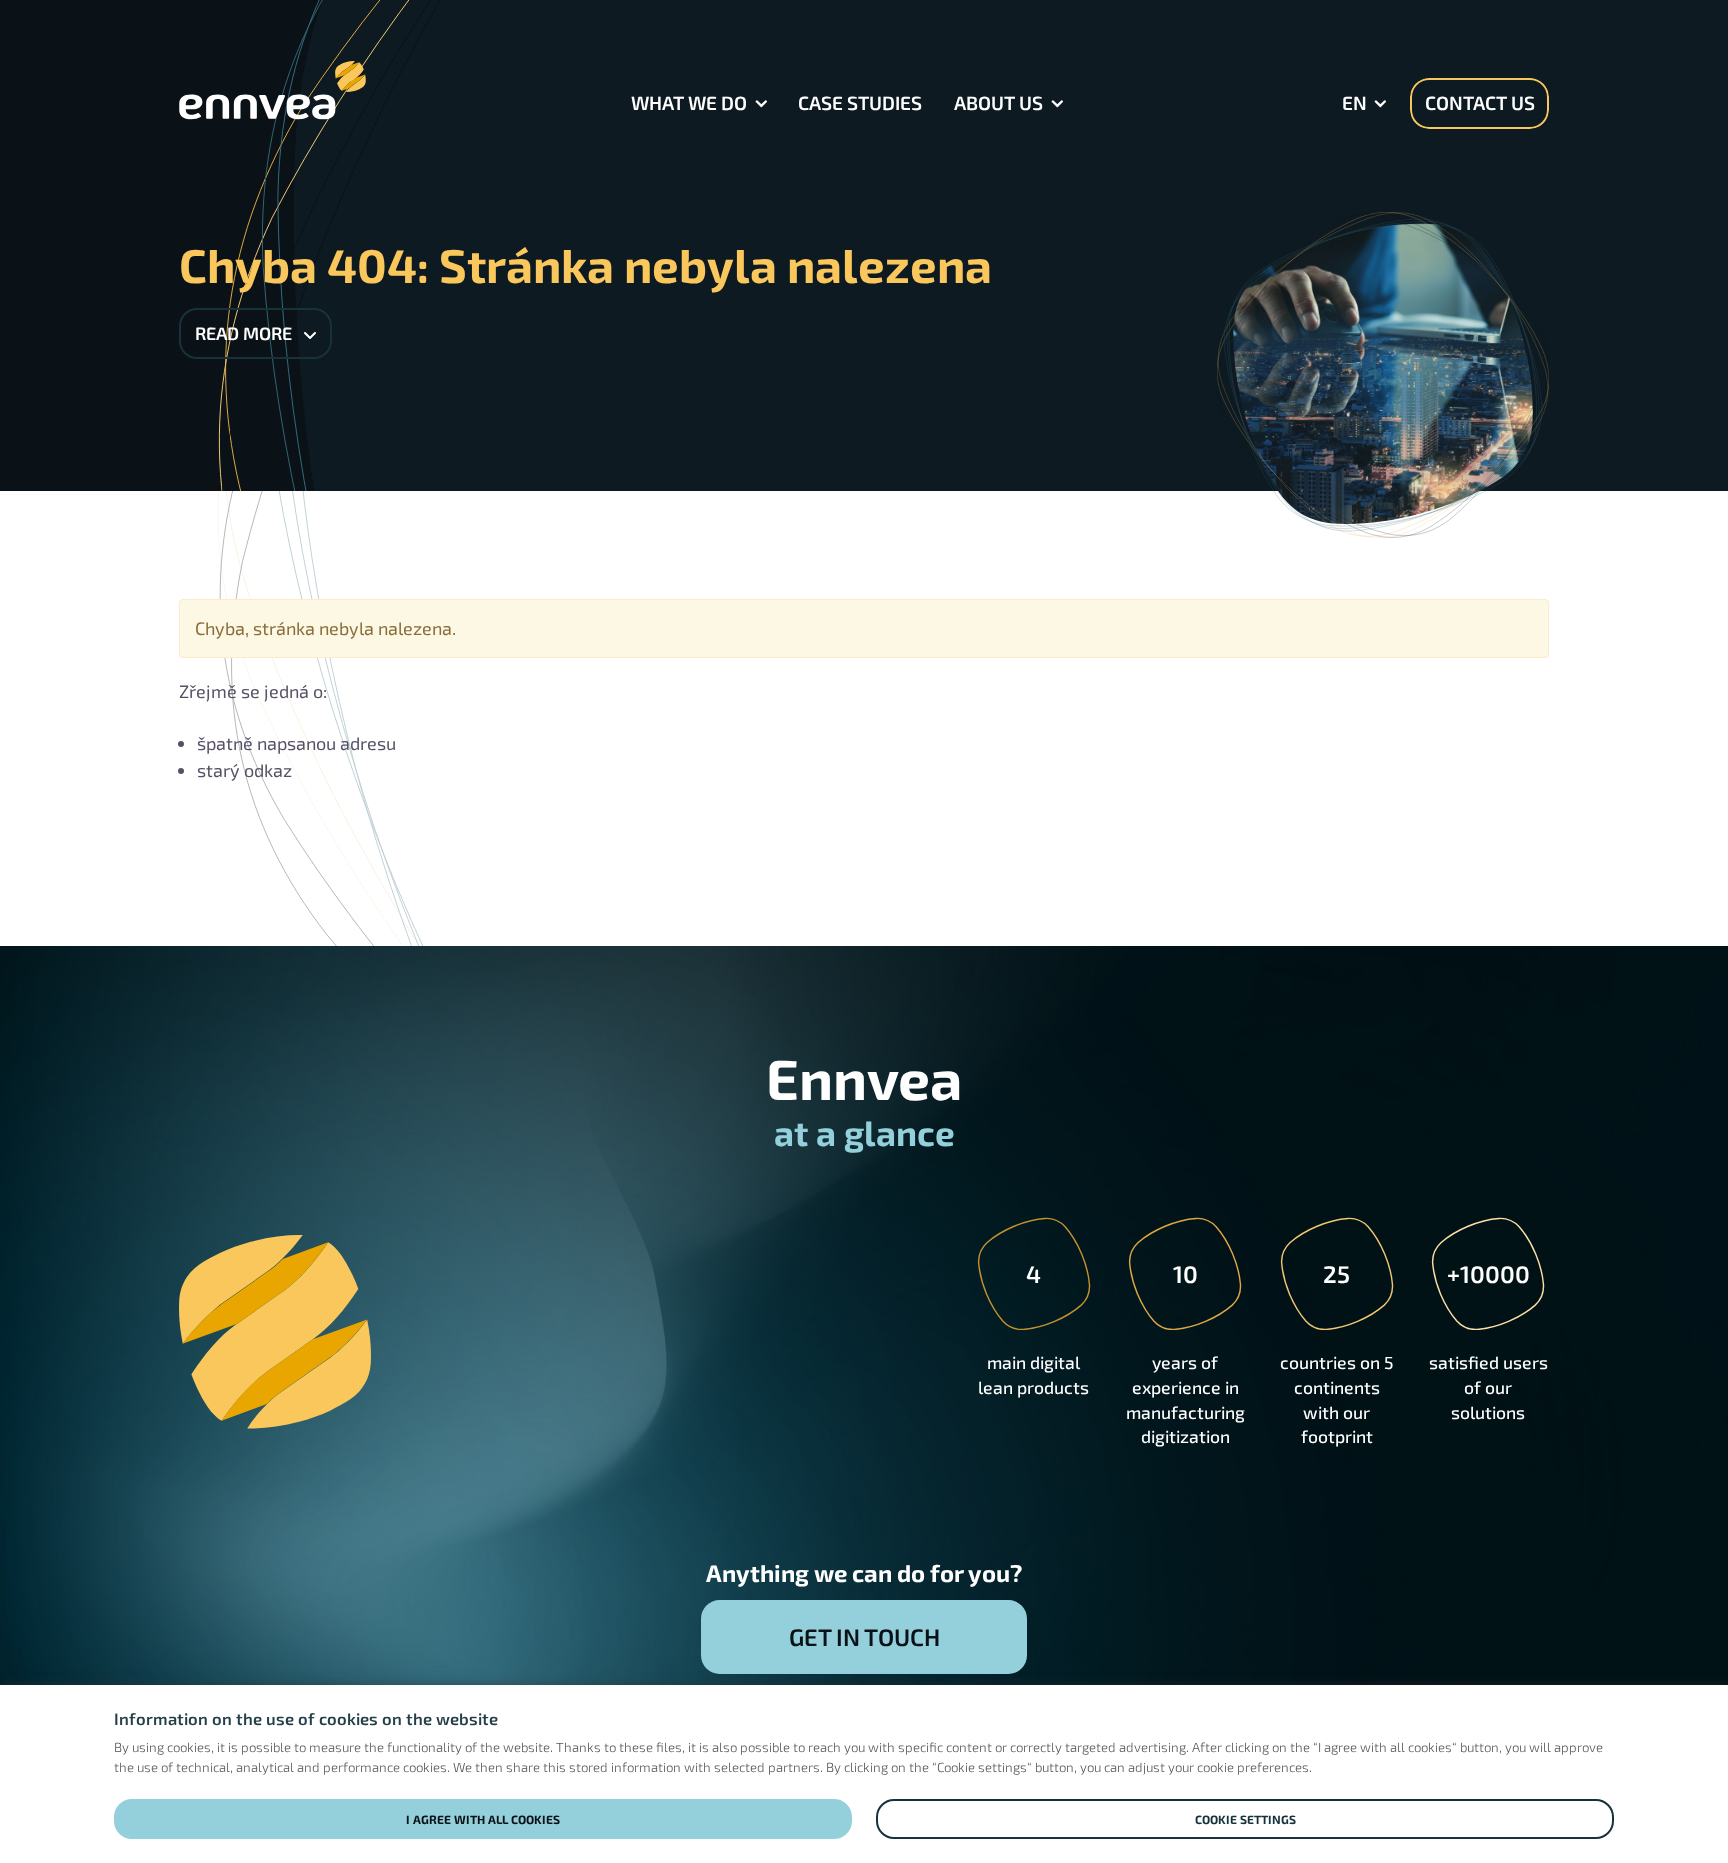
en (1354, 102)
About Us (998, 102)
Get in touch (864, 1636)
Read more (245, 333)
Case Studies (860, 102)
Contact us (1480, 102)
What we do (689, 102)
